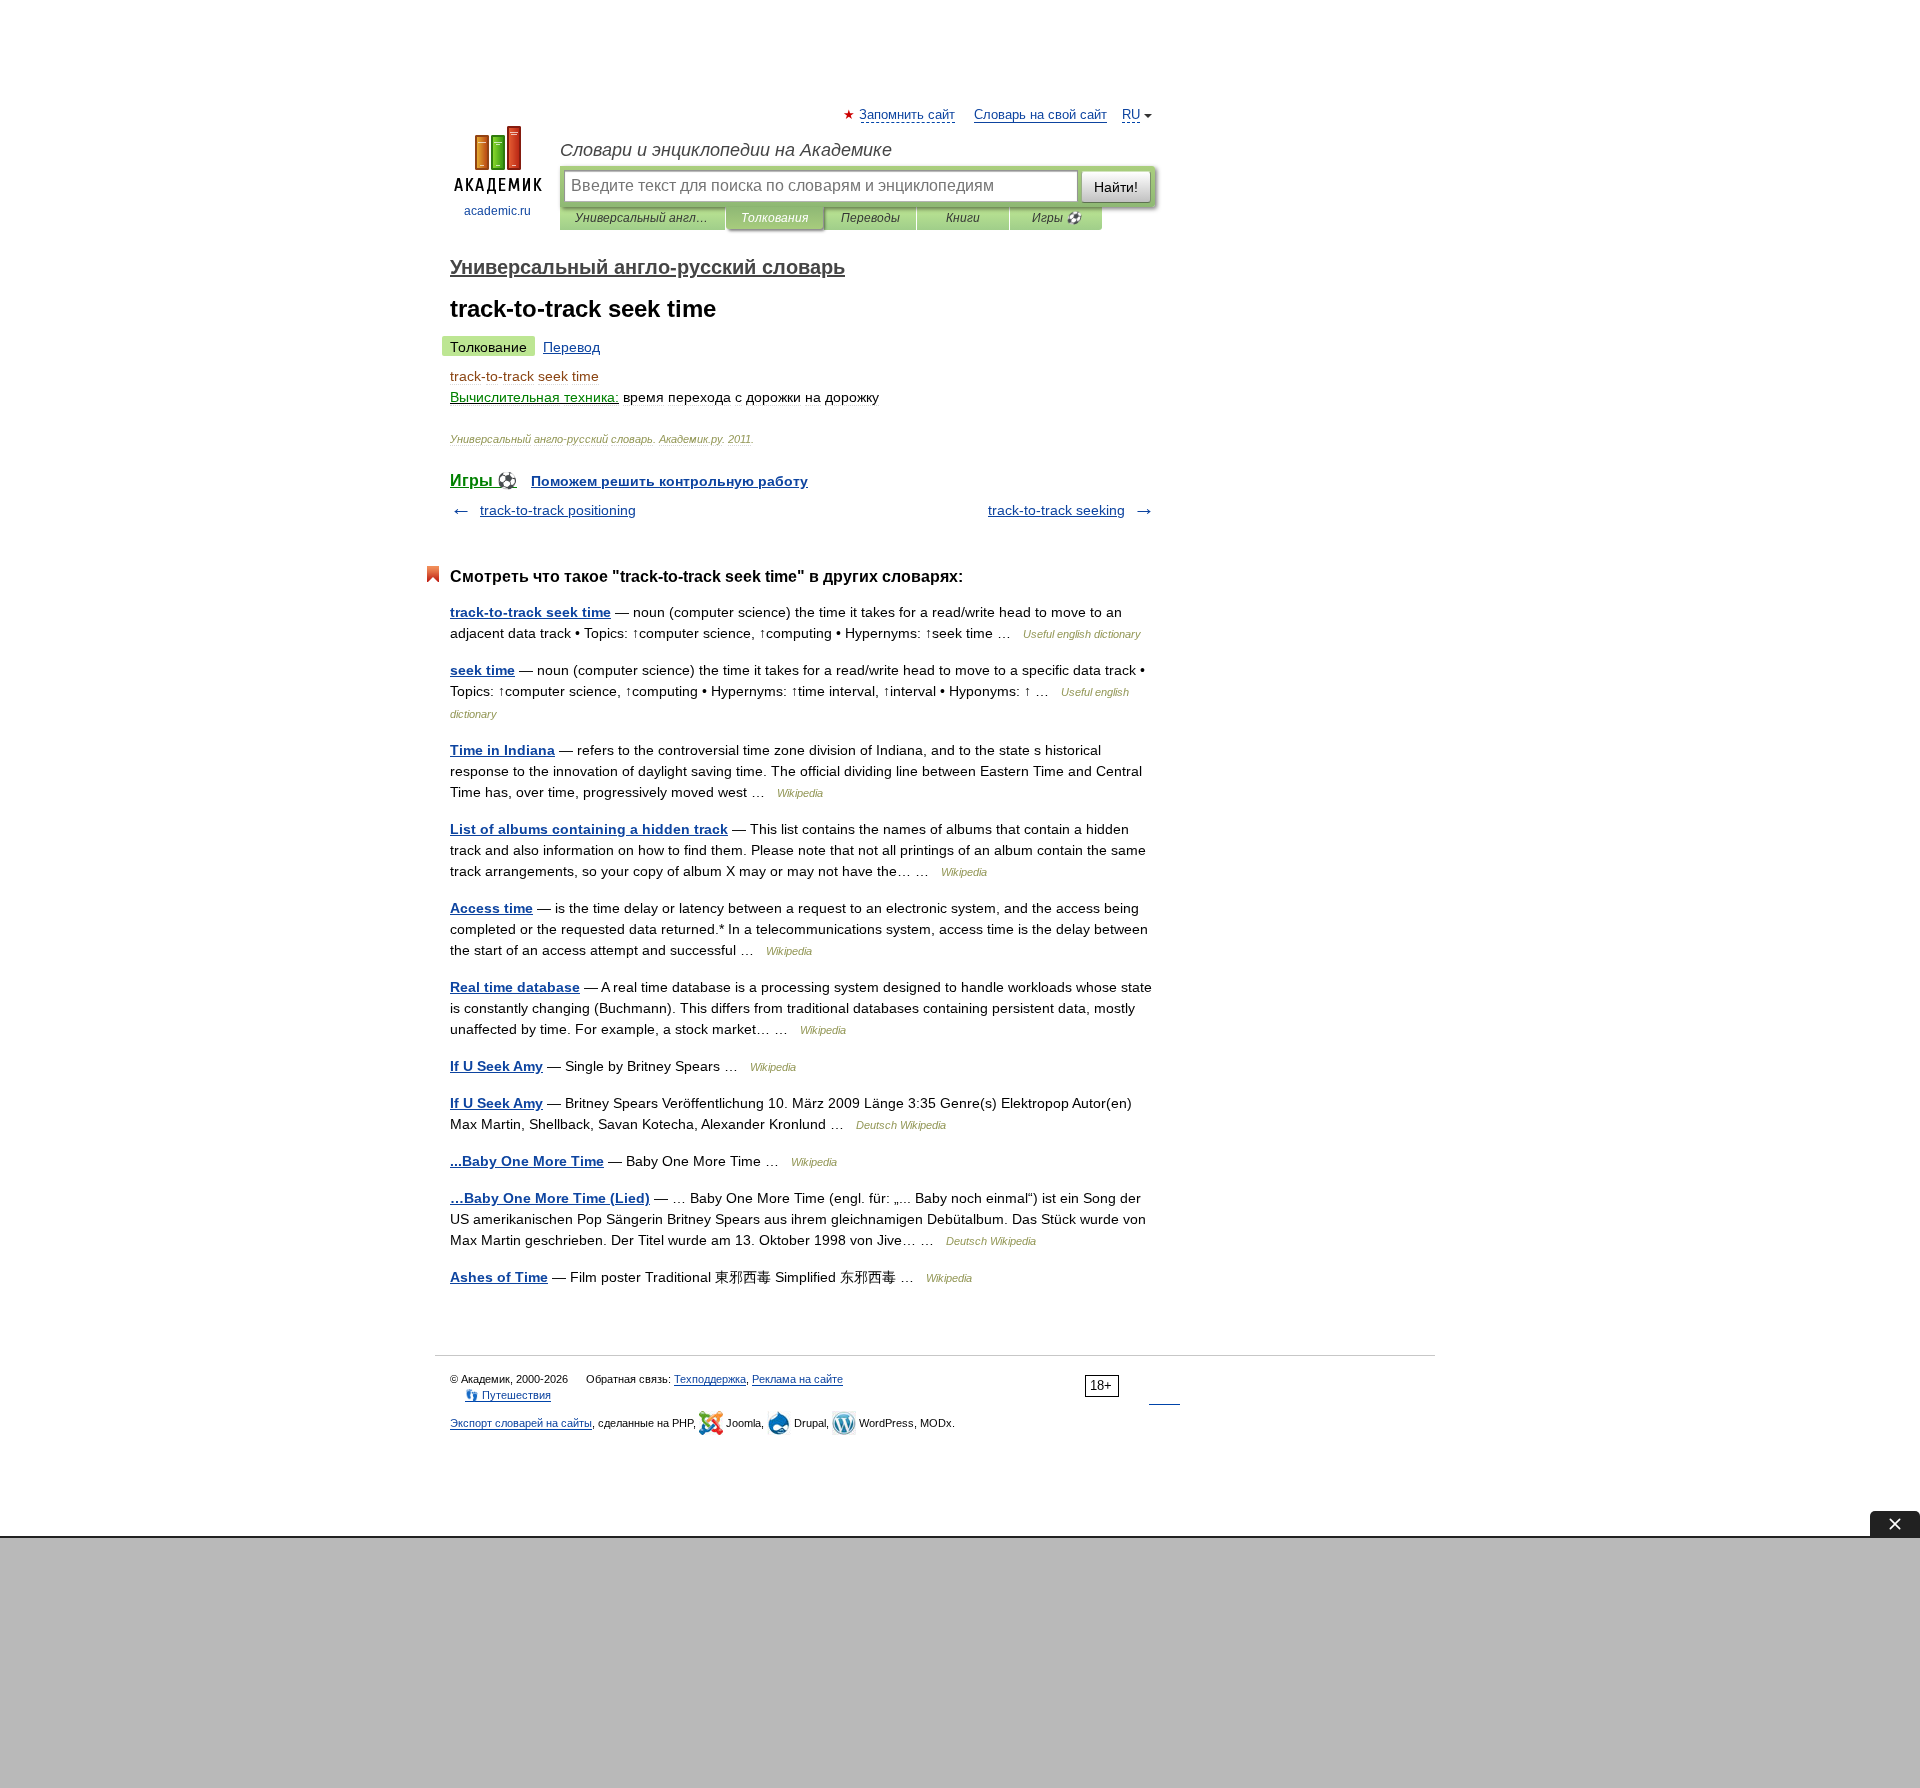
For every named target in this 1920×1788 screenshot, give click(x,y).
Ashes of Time (499, 1277)
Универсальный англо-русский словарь (642, 218)
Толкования (774, 218)
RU (1131, 115)
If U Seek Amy (496, 1066)
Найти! (1116, 187)
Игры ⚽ (1056, 218)
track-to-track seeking (1056, 510)
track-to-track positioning (558, 510)
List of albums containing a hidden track (589, 829)
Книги (963, 218)
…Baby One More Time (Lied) (550, 1198)
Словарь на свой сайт (1040, 115)
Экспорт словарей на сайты (521, 1423)
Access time (491, 908)
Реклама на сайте (797, 1379)
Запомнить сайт (908, 115)
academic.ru (497, 211)
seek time (482, 670)
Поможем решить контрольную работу (669, 481)
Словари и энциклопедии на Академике (726, 150)
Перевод (571, 347)
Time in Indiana (502, 750)
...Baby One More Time (527, 1161)
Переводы (870, 218)
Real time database (515, 987)
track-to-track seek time (530, 612)
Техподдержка (710, 1379)
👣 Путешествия (508, 1395)
